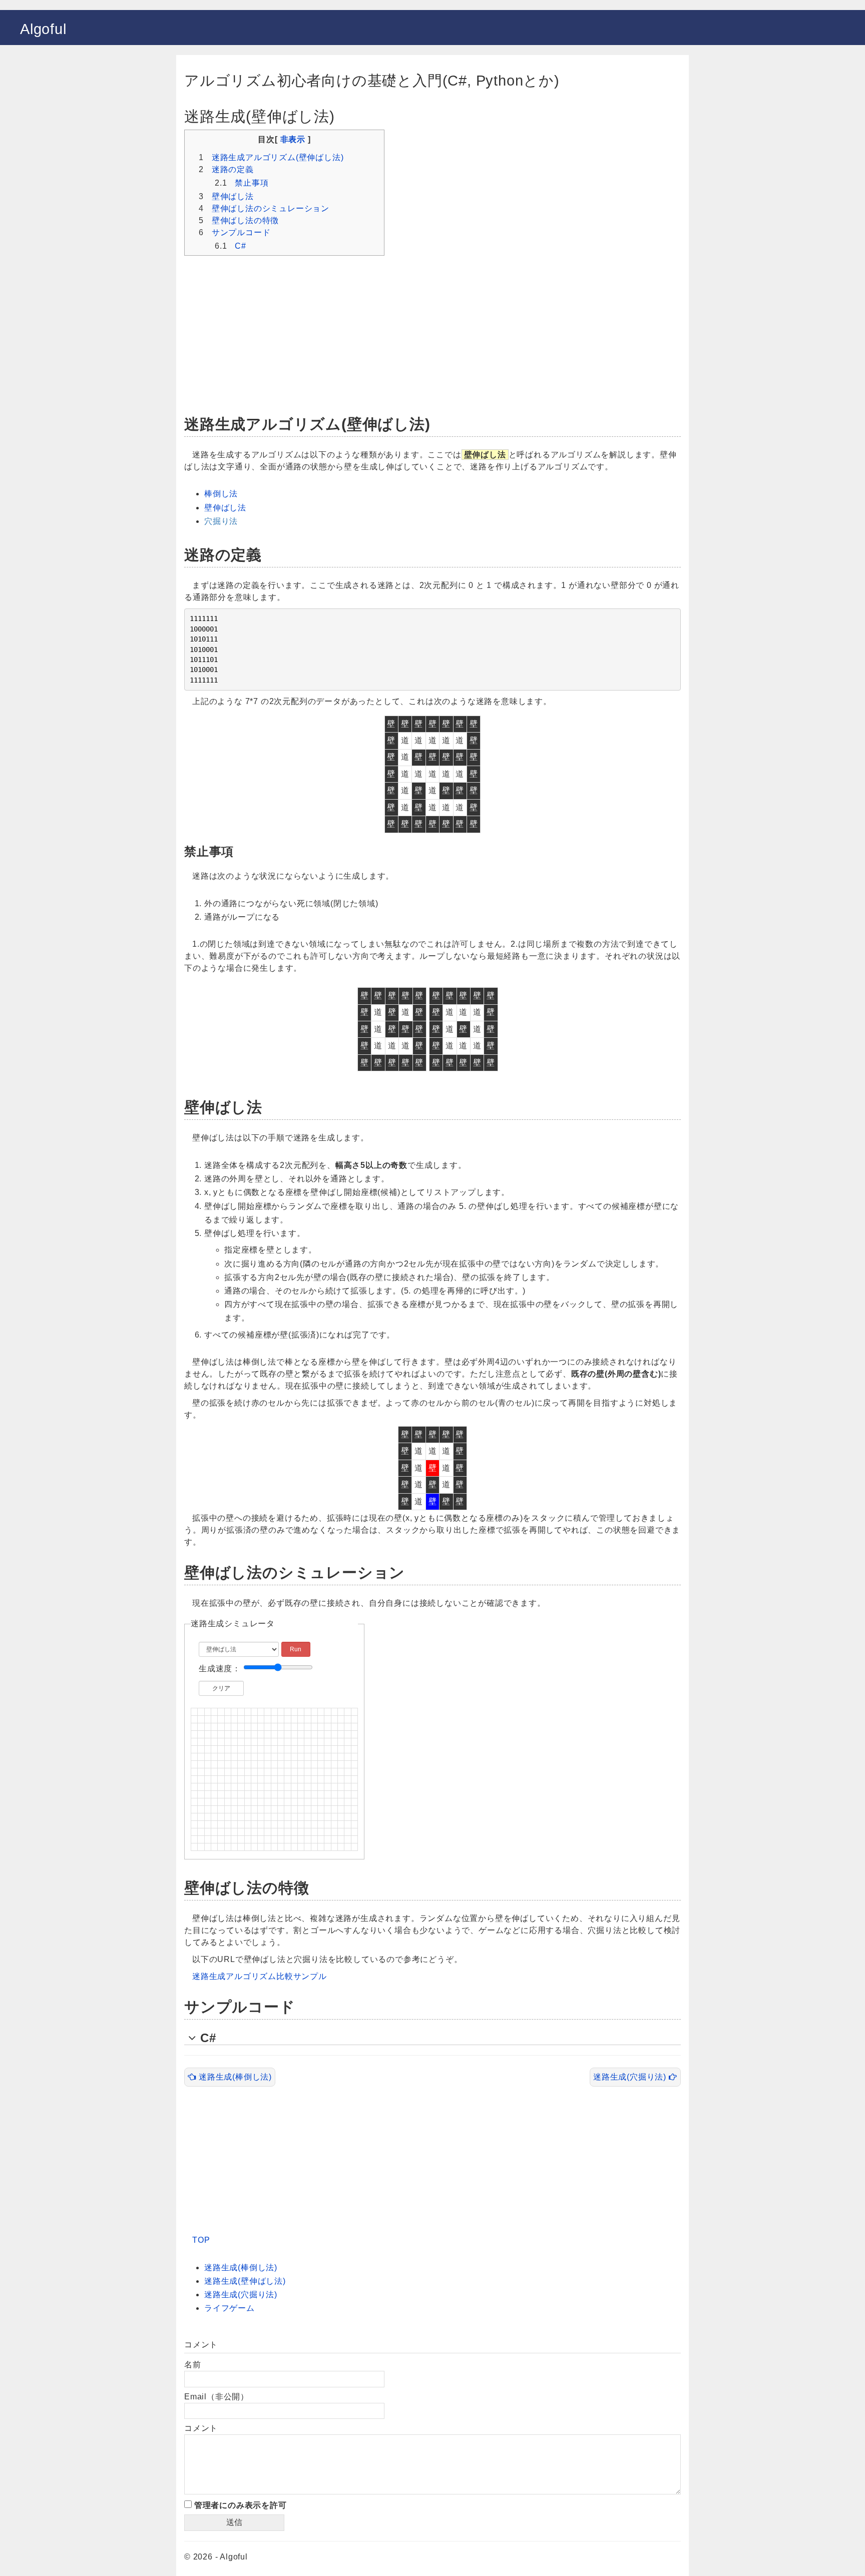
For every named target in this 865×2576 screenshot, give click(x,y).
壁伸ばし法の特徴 (245, 220)
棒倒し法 (221, 494)
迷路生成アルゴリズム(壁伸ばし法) (278, 157)
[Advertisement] (432, 330)
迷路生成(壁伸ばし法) (245, 2281)
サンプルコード (241, 232)
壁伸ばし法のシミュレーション (271, 208)
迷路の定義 (233, 169)
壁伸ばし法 (233, 196)
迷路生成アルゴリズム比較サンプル (260, 1976)
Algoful (43, 29)
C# (241, 246)
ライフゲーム (230, 2308)
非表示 (293, 139)
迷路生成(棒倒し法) (234, 2077)
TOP (201, 2240)
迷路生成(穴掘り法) (631, 2077)
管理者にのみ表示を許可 (239, 2505)
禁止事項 (252, 183)
